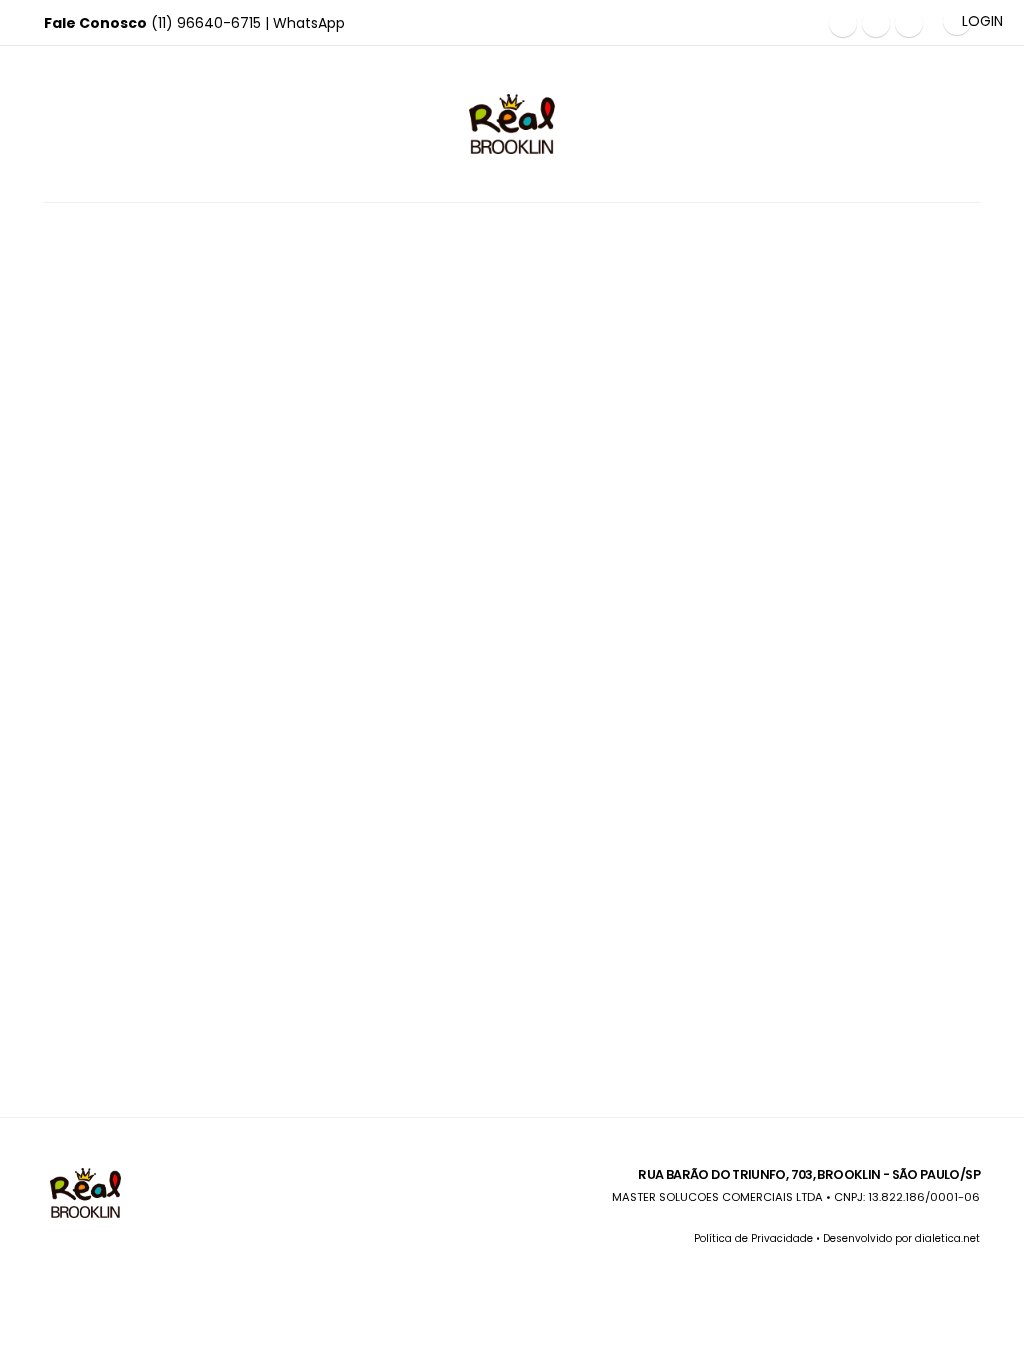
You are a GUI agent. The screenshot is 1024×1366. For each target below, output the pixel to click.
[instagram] (876, 23)
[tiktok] (909, 23)
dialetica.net (947, 1238)
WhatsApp (309, 23)
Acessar (152, 378)
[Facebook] (843, 23)
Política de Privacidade (753, 1238)
